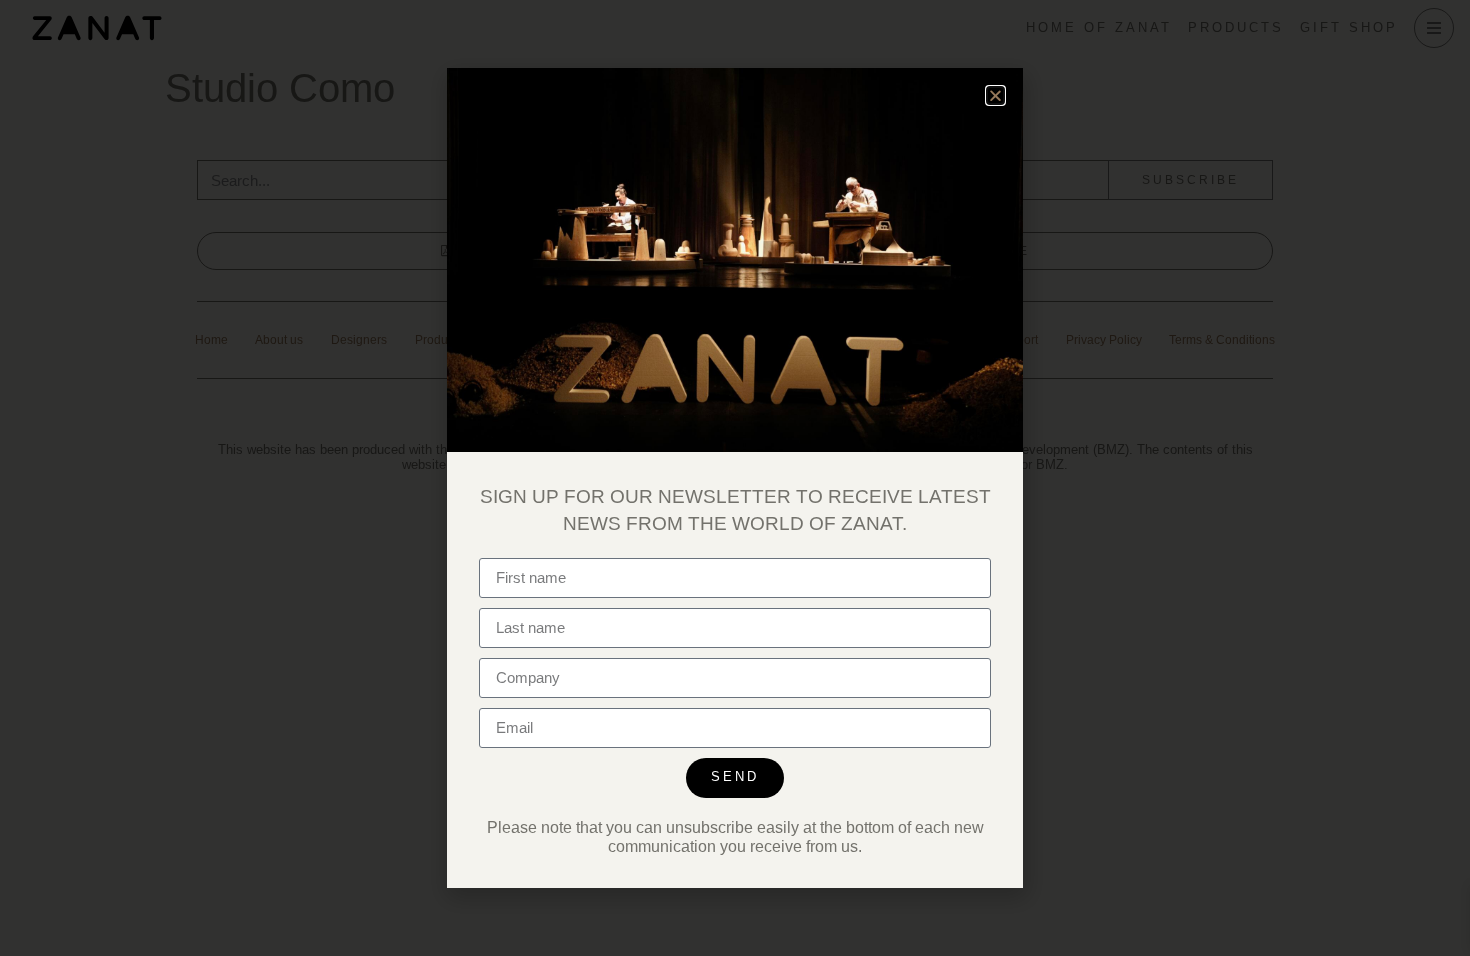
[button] (995, 95)
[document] (735, 478)
